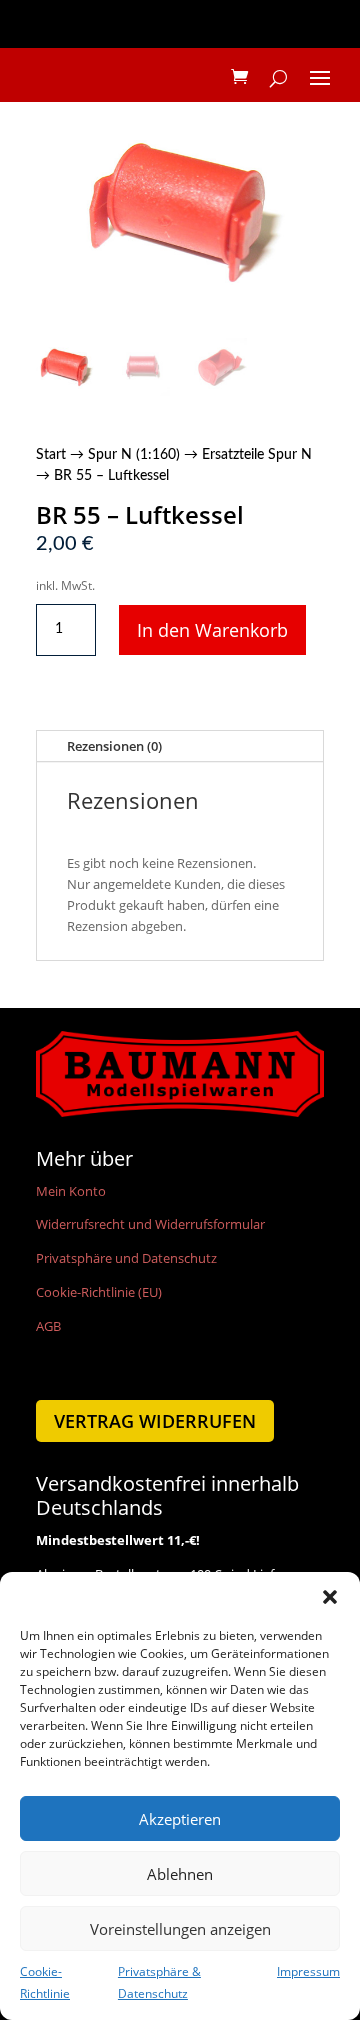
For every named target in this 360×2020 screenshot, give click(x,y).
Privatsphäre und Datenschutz (126, 1258)
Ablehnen (180, 1874)
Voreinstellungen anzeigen (180, 1929)
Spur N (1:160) (134, 455)
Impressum (308, 1971)
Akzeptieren (180, 1819)
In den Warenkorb (212, 630)
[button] (330, 1597)
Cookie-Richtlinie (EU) (99, 1292)
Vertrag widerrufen (155, 1421)
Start (51, 455)
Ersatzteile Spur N (257, 455)
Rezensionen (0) (114, 746)
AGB (48, 1326)
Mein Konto (71, 1191)
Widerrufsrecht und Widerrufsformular (150, 1224)
